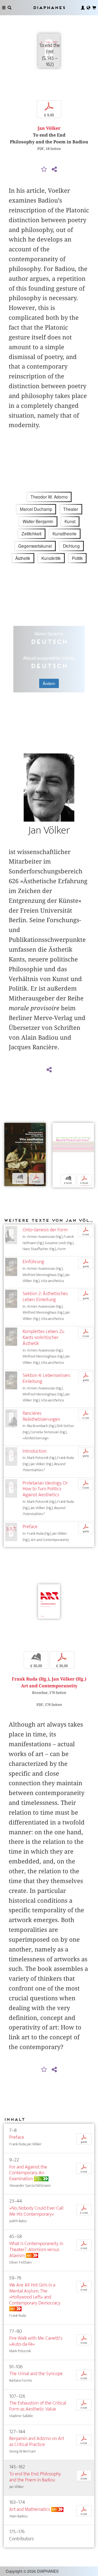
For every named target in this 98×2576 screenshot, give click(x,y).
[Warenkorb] (94, 8)
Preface (30, 1527)
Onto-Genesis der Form (45, 1230)
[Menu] (4, 8)
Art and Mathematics (30, 2509)
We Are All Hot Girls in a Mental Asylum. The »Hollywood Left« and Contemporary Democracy (35, 2294)
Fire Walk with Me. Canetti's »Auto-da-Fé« (36, 2341)
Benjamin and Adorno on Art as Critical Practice (37, 2441)
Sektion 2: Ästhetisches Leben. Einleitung (45, 1297)
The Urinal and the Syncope (36, 2374)
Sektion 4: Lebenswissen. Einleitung (47, 1378)
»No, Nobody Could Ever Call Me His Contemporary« (36, 2211)
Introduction (35, 1451)
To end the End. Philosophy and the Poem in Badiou (35, 2477)
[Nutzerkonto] (83, 8)
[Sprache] (88, 8)
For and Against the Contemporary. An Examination (28, 2173)
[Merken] (44, 170)
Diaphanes (49, 7)
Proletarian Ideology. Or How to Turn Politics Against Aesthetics (45, 1489)
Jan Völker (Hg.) (69, 1679)
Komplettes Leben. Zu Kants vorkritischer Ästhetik (43, 1337)
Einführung (33, 1262)
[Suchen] (10, 8)
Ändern (49, 683)
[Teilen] (54, 170)
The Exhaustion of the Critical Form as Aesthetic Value (38, 2406)
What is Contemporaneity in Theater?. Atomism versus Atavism (36, 2250)
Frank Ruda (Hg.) (30, 1679)
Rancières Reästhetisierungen (41, 1416)
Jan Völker (49, 128)
